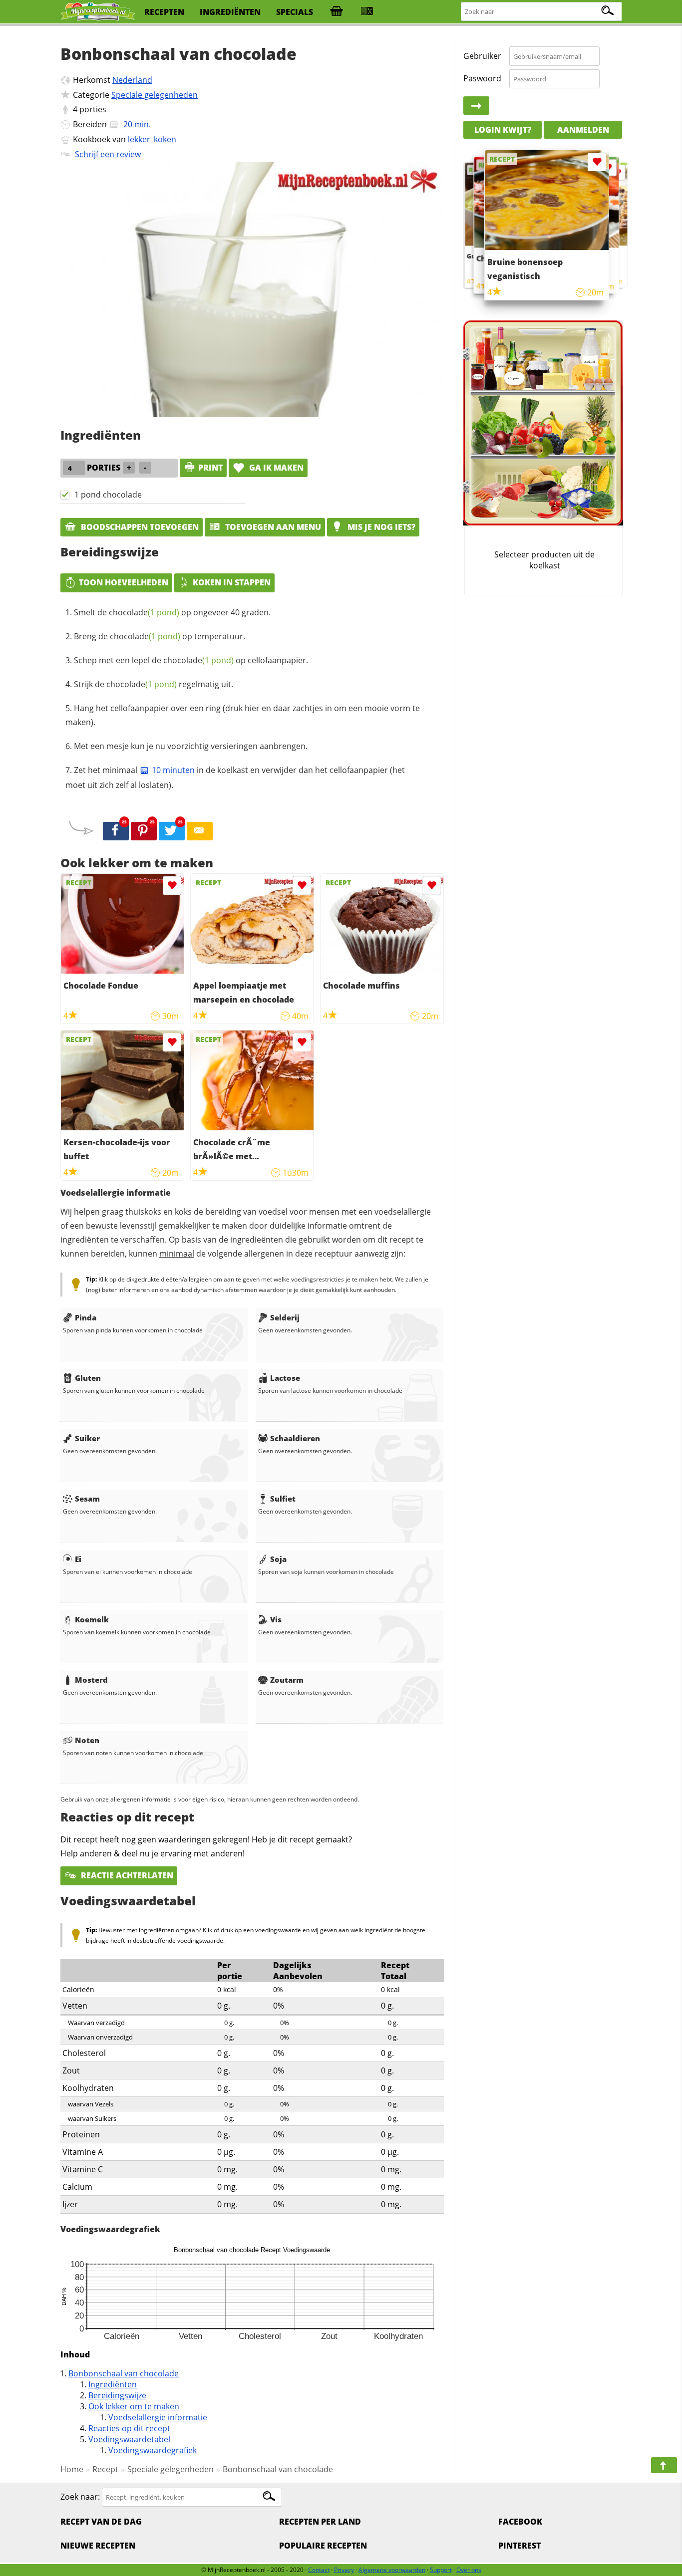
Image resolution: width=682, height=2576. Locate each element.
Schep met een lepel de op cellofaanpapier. (191, 660)
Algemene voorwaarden (392, 2570)
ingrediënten (230, 12)
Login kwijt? (503, 130)
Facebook (520, 2522)
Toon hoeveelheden (124, 582)
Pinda (86, 1317)
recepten (164, 12)
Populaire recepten (323, 2546)
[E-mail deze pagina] (200, 831)
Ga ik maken (275, 468)
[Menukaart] (367, 12)
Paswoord (482, 78)
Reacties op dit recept (129, 2428)
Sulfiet (283, 1499)
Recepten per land (320, 2522)
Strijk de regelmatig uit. (154, 684)
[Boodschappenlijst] (337, 12)
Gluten (88, 1378)
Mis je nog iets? (380, 527)
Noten (87, 1740)
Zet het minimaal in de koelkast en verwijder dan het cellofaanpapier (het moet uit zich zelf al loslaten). (235, 777)
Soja (278, 1559)
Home (72, 2469)
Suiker (87, 1438)
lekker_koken (152, 139)
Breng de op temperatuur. (160, 636)
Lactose (285, 1378)
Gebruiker (482, 56)
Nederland (132, 80)
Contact (319, 2570)
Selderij (285, 1317)
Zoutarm (287, 1680)
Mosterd (91, 1680)
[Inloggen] (476, 106)
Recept (105, 2469)
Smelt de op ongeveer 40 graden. (172, 612)
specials (295, 12)
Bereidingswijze (117, 2395)
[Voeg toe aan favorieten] (172, 886)
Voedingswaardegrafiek (153, 2450)
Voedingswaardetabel (129, 2439)
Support (441, 2570)
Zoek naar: (80, 2497)
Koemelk (92, 1619)
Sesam (87, 1499)
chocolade (144, 612)
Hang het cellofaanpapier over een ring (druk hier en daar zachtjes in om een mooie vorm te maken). (243, 715)
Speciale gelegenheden (155, 95)
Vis (276, 1619)
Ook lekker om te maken (134, 2406)
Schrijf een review (108, 154)
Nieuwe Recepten (98, 2546)
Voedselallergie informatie (158, 2417)
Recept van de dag (101, 2522)
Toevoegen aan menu (272, 527)
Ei (78, 1559)
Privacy (344, 2570)
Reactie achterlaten (126, 1875)
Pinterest (519, 2546)
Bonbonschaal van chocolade (124, 2373)
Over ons (469, 2570)
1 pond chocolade (108, 495)
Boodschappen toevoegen (139, 527)
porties (93, 109)
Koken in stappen (232, 582)
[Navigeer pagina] (664, 2465)
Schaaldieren (295, 1438)
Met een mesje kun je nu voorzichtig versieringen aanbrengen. (191, 746)
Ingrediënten (113, 2384)
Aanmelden (583, 130)
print (210, 468)
